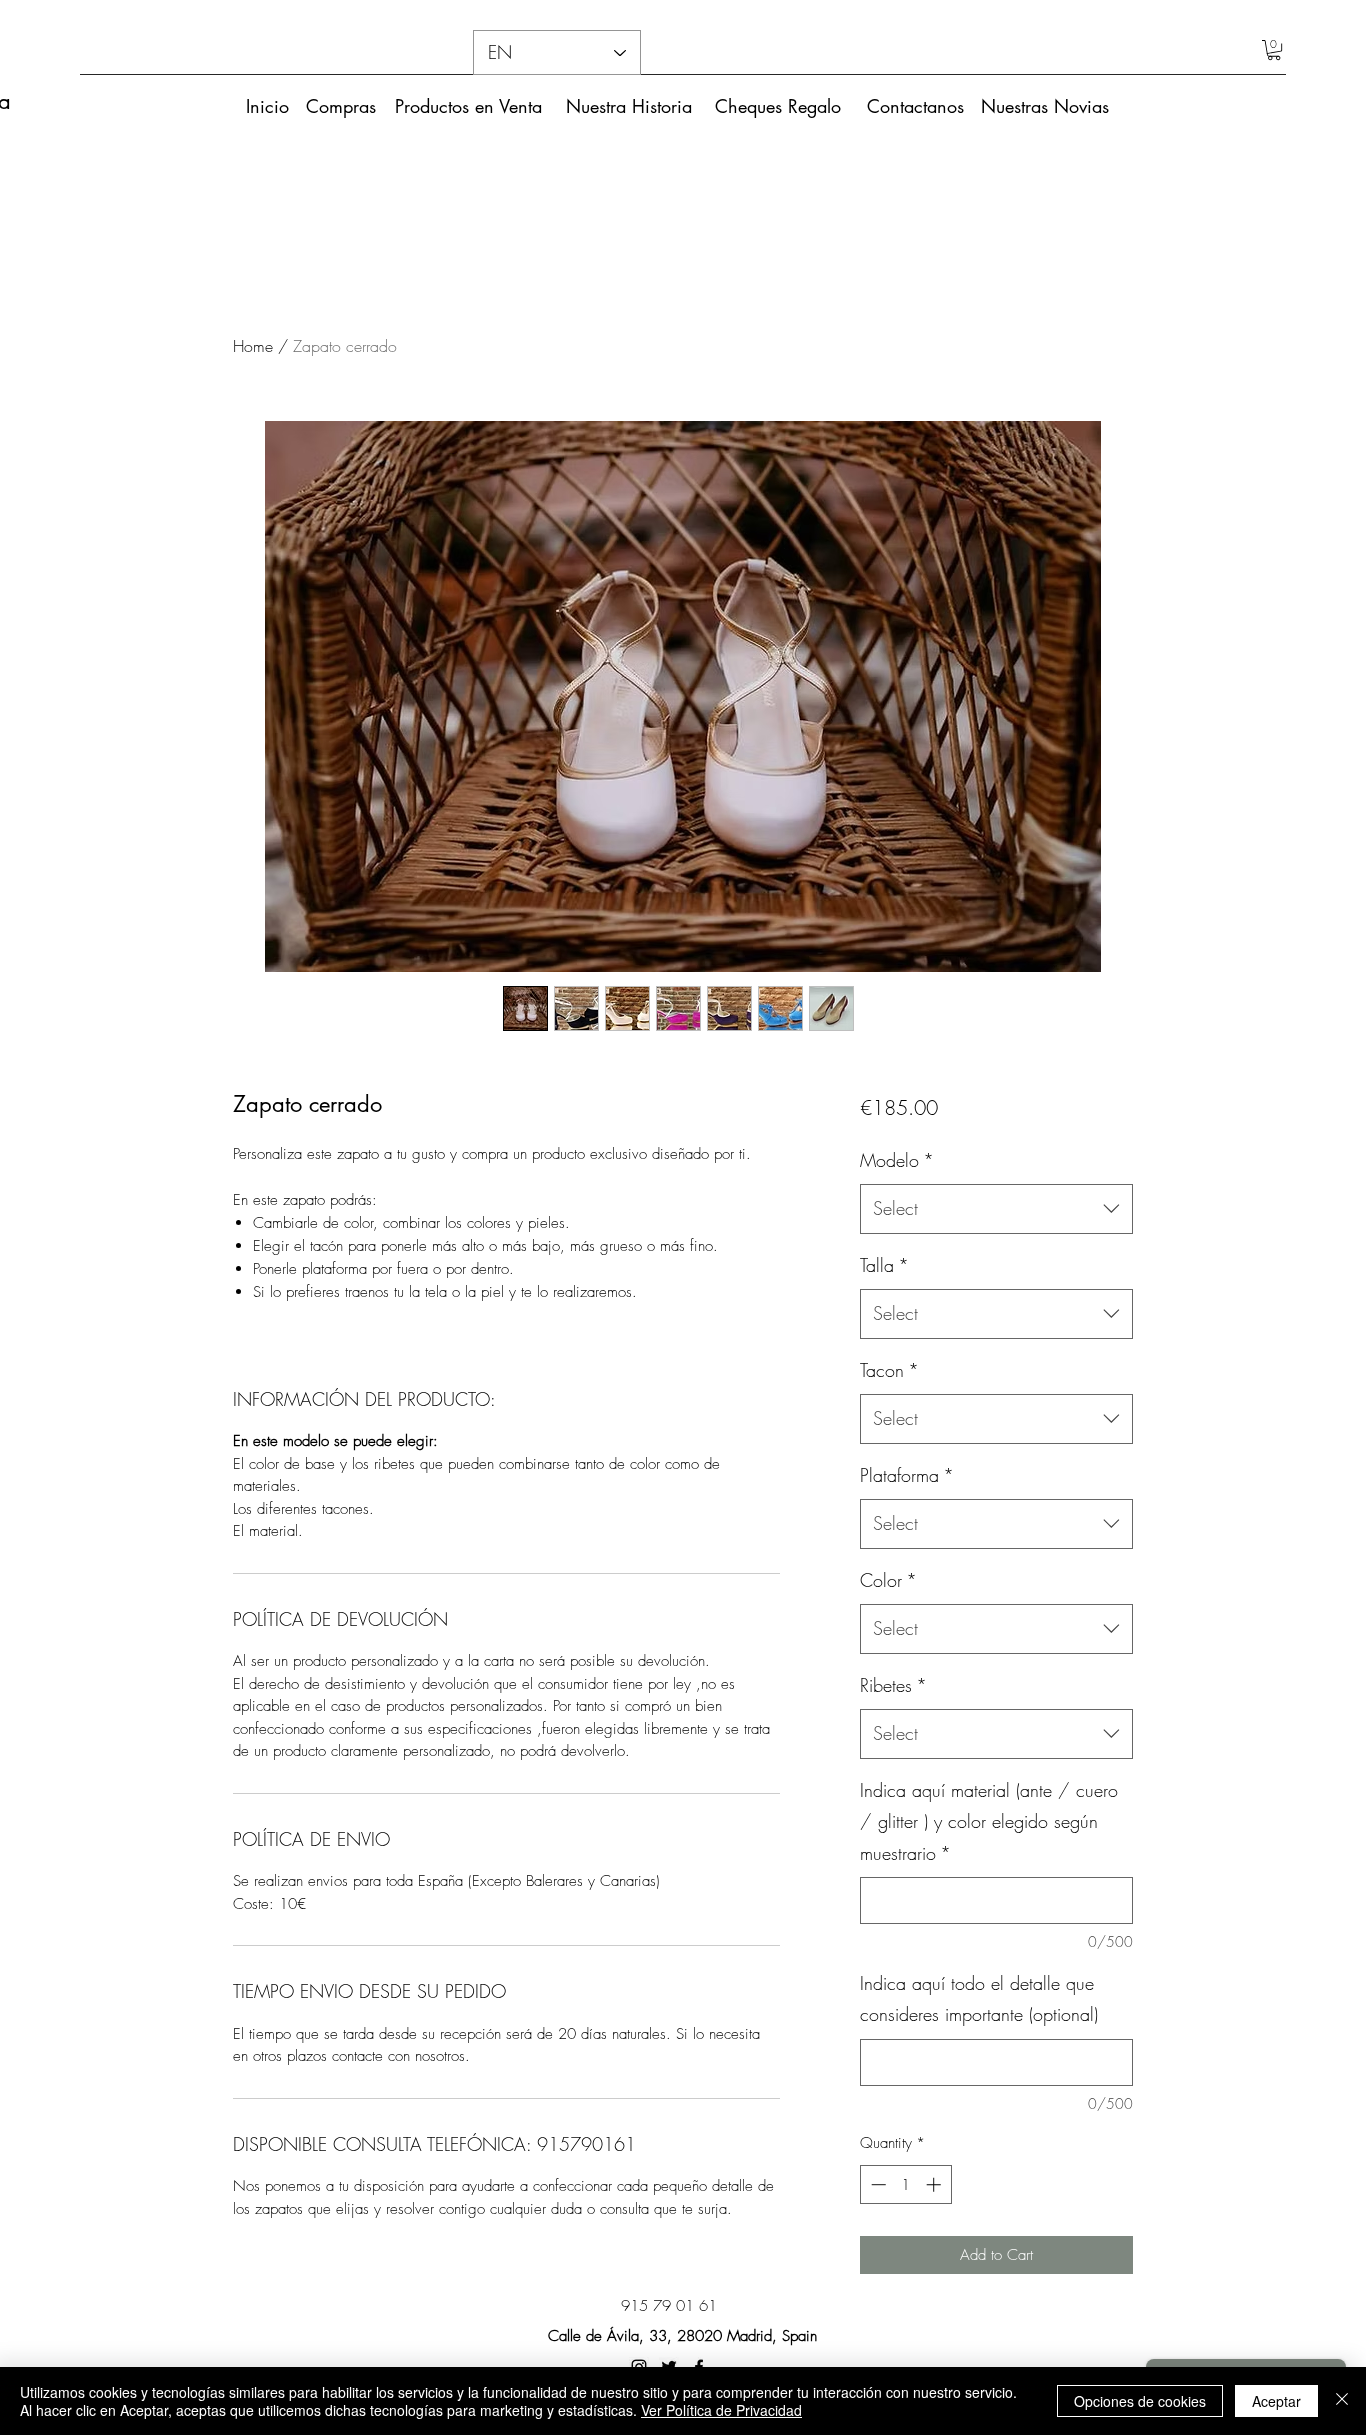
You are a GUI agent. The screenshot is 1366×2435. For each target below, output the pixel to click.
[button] (1274, 50)
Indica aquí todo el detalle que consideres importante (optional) (979, 1999)
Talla (884, 1265)
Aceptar (1276, 2401)
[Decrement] (876, 2184)
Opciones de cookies (1140, 2401)
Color (888, 1580)
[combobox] (996, 1209)
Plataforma (907, 1475)
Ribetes (893, 1685)
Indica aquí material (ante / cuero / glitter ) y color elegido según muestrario (989, 1821)
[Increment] (935, 2184)
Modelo (897, 1160)
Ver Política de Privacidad (721, 2410)
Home (253, 346)
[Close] (1342, 2401)
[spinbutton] (905, 2184)
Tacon (889, 1370)
